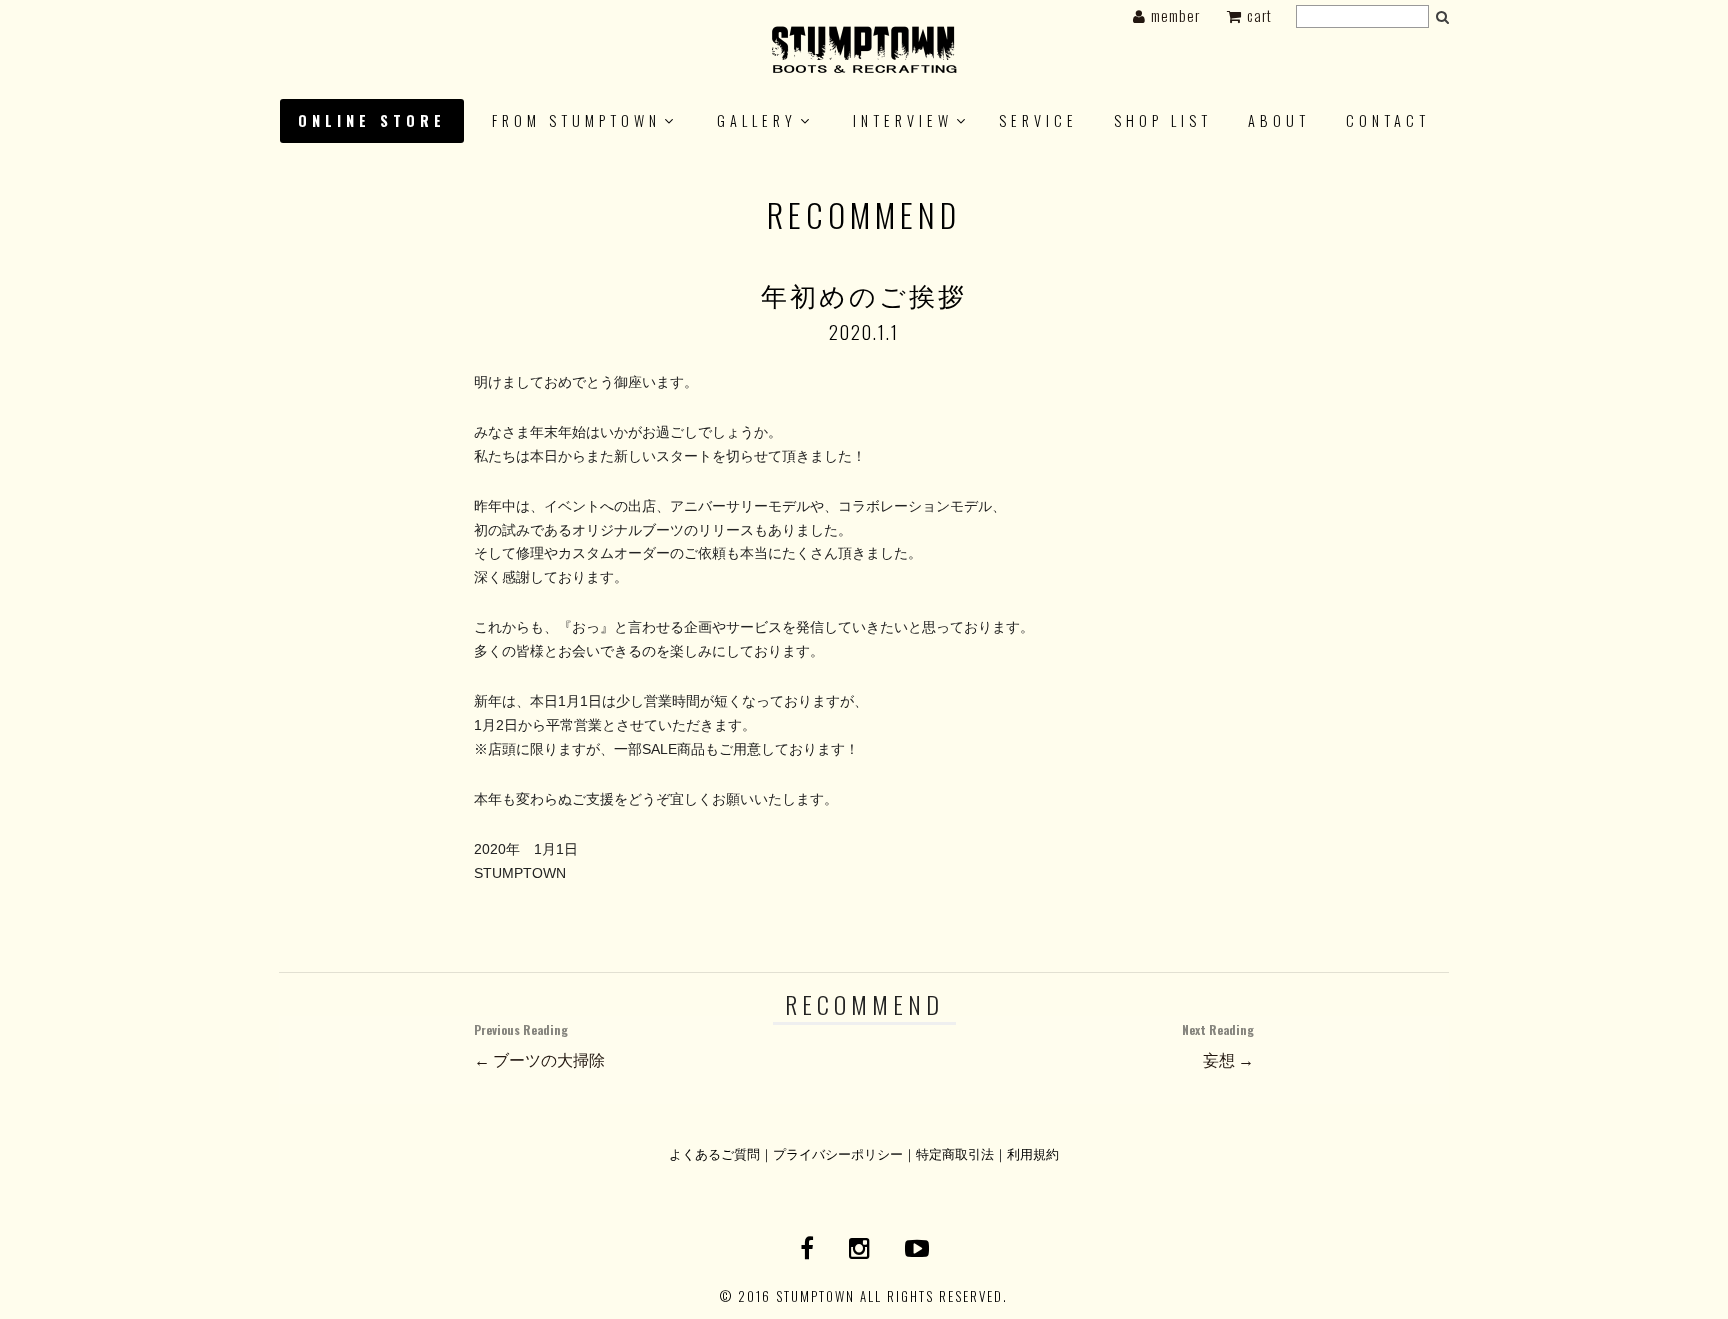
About (1279, 120)
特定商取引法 (955, 1153)
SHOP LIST (1163, 120)
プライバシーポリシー (838, 1153)
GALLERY (757, 120)
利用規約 (1033, 1153)
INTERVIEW (903, 120)
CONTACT (1388, 120)
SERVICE (1038, 120)
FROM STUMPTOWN (576, 120)
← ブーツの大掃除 (539, 1046)
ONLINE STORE (372, 120)
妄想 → (1218, 1046)
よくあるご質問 (714, 1153)
